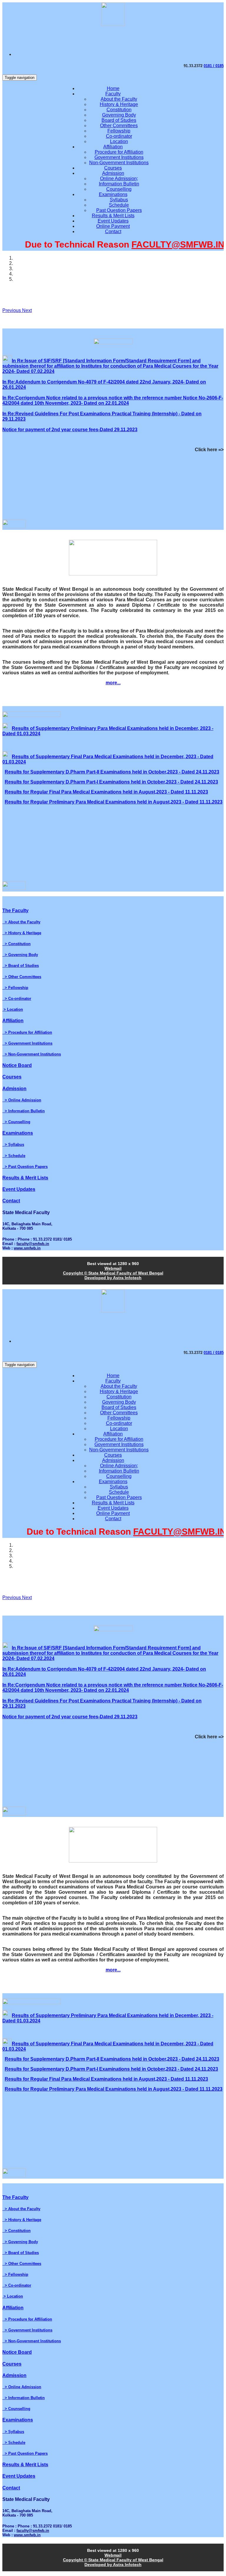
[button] (12, 310)
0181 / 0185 (214, 66)
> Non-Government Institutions (32, 1054)
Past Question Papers (119, 210)
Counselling (119, 189)
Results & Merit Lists (113, 216)
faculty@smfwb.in (33, 1244)
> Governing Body (20, 955)
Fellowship (119, 131)
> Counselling (16, 1122)
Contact (113, 231)
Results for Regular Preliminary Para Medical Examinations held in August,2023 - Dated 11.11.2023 (114, 802)
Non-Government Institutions (119, 163)
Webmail (113, 1268)
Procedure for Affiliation (119, 152)
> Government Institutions (27, 1043)
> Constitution (16, 944)
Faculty (113, 94)
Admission (113, 173)
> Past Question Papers (25, 1167)
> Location (13, 1009)
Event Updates (113, 221)
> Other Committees (22, 977)
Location (119, 141)
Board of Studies (119, 120)
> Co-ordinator (17, 999)
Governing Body (119, 115)
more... (113, 683)
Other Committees (119, 126)
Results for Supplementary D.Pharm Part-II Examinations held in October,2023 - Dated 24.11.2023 (112, 772)
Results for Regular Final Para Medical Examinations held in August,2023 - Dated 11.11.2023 (106, 792)
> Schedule (14, 1156)
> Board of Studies (21, 966)
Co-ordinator (119, 136)
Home (113, 88)
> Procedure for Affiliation (27, 1032)
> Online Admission (22, 1100)
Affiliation (113, 147)
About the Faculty (119, 99)
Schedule (119, 205)
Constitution (119, 110)
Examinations (113, 194)
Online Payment (113, 226)
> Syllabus (13, 1145)
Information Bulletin (119, 184)
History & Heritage (119, 104)
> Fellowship (15, 988)
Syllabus (119, 200)
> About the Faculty (21, 922)
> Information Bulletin (24, 1111)
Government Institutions (119, 157)
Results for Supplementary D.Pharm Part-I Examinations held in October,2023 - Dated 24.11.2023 (111, 782)
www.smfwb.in (27, 1248)
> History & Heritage (22, 933)
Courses (113, 168)
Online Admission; (119, 179)
